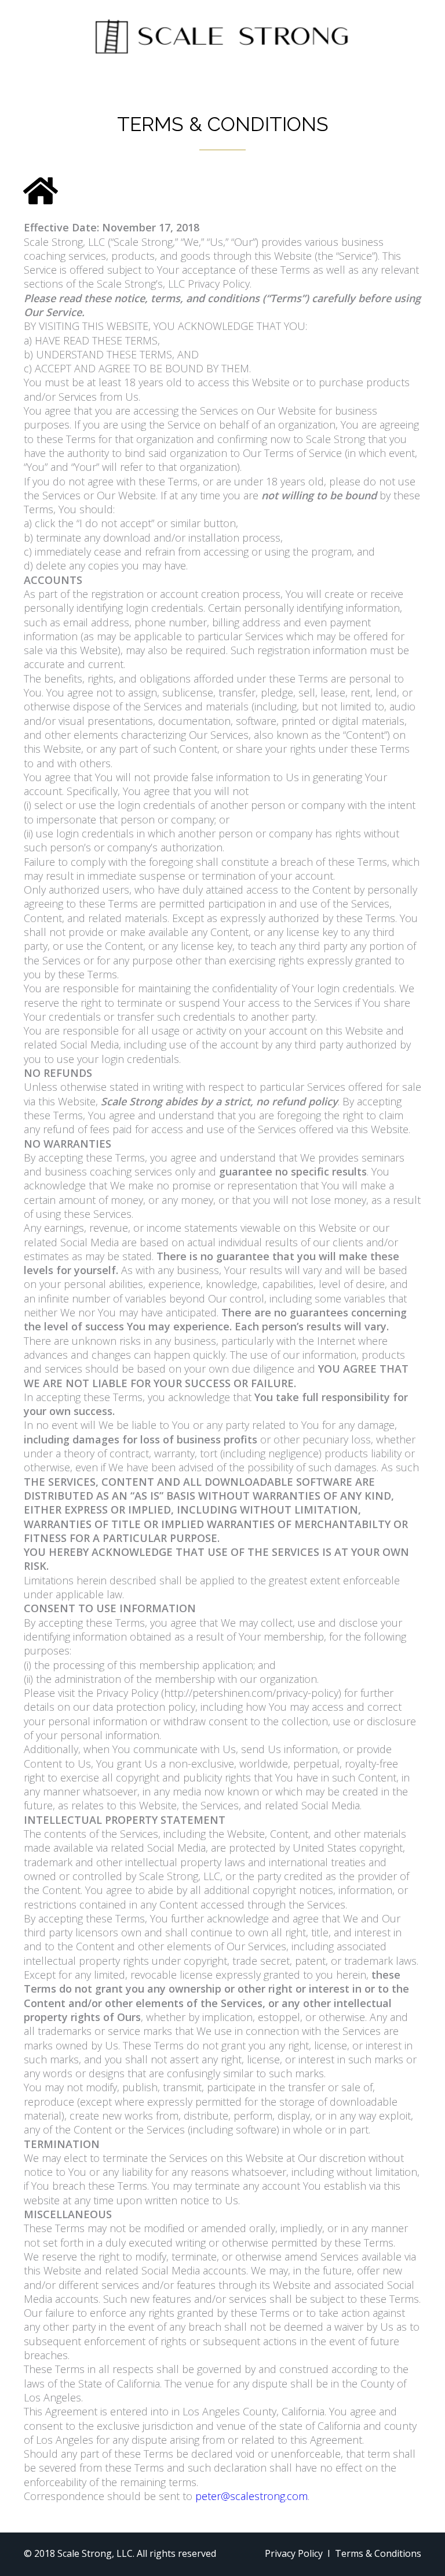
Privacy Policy (294, 2553)
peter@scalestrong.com (251, 2496)
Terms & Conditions (378, 2553)
